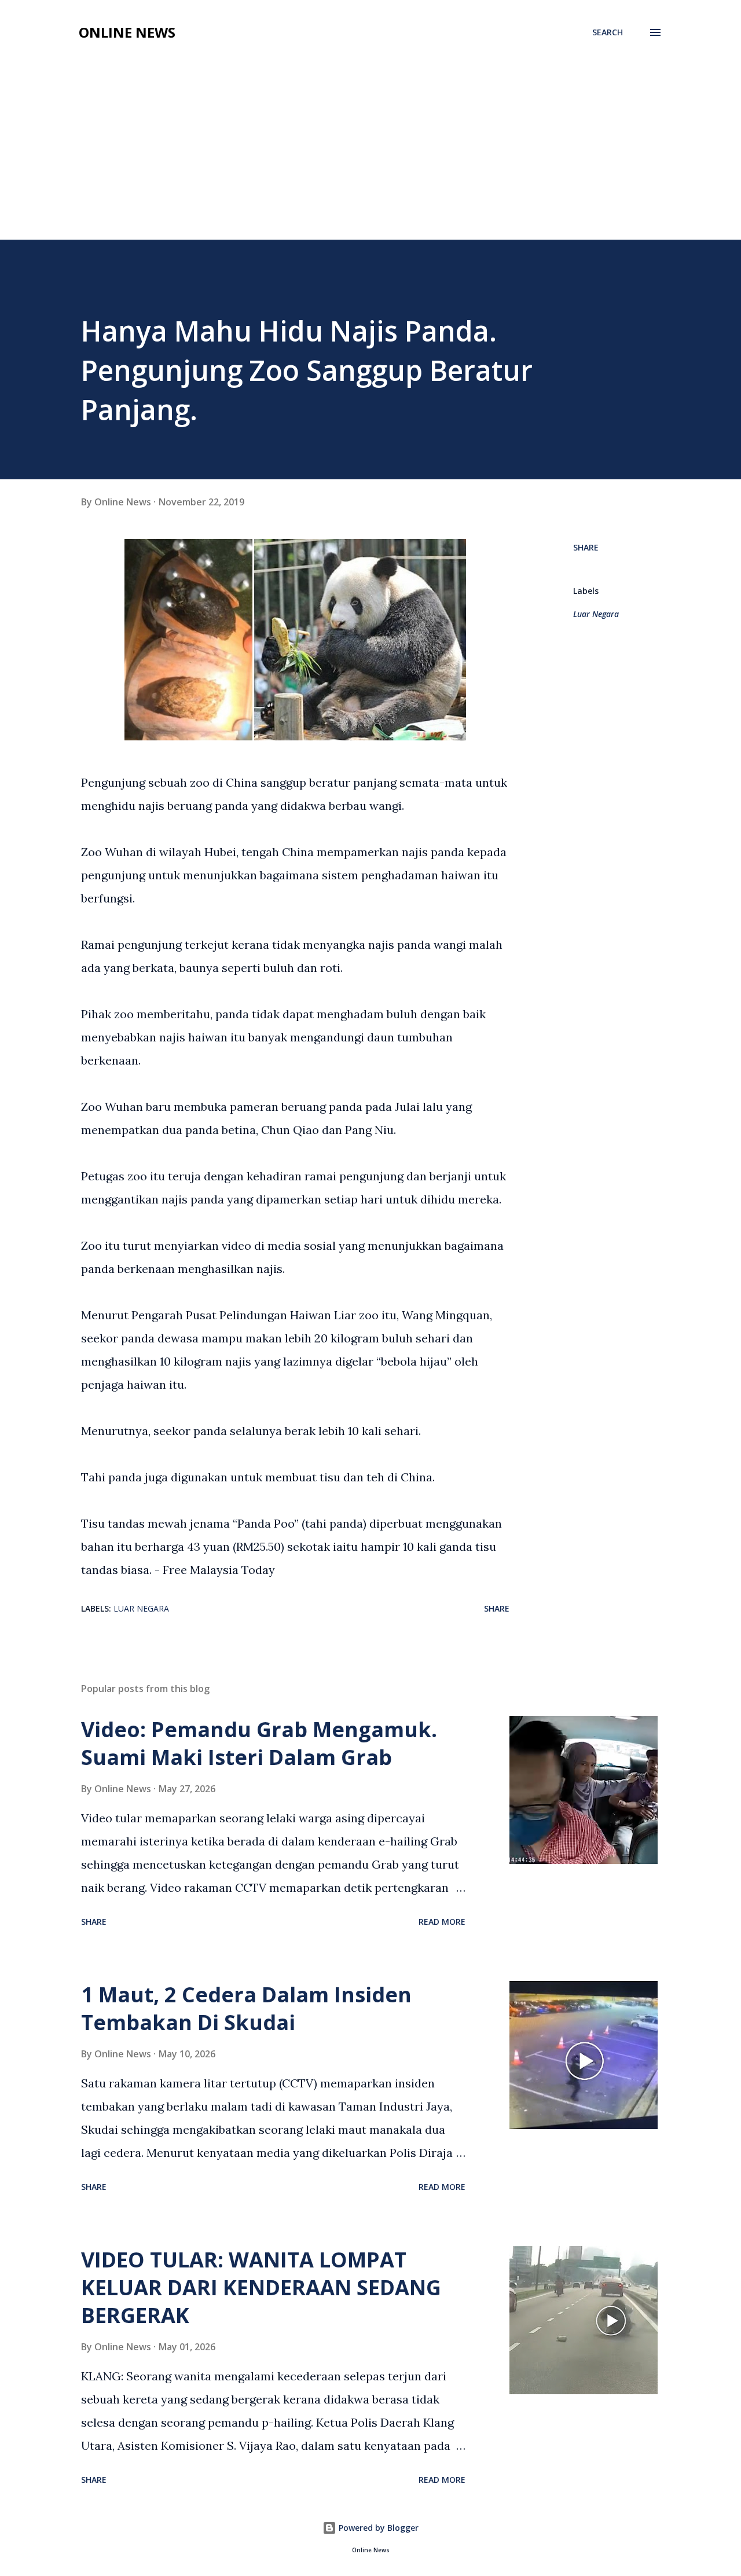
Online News (127, 32)
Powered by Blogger (377, 2528)
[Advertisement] (370, 153)
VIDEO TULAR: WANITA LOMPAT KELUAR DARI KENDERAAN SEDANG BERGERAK (261, 2287)
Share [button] (586, 547)
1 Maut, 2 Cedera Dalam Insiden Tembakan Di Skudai (246, 2008)
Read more (442, 1922)
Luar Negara (596, 614)
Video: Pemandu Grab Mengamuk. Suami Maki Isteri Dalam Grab (259, 1743)
